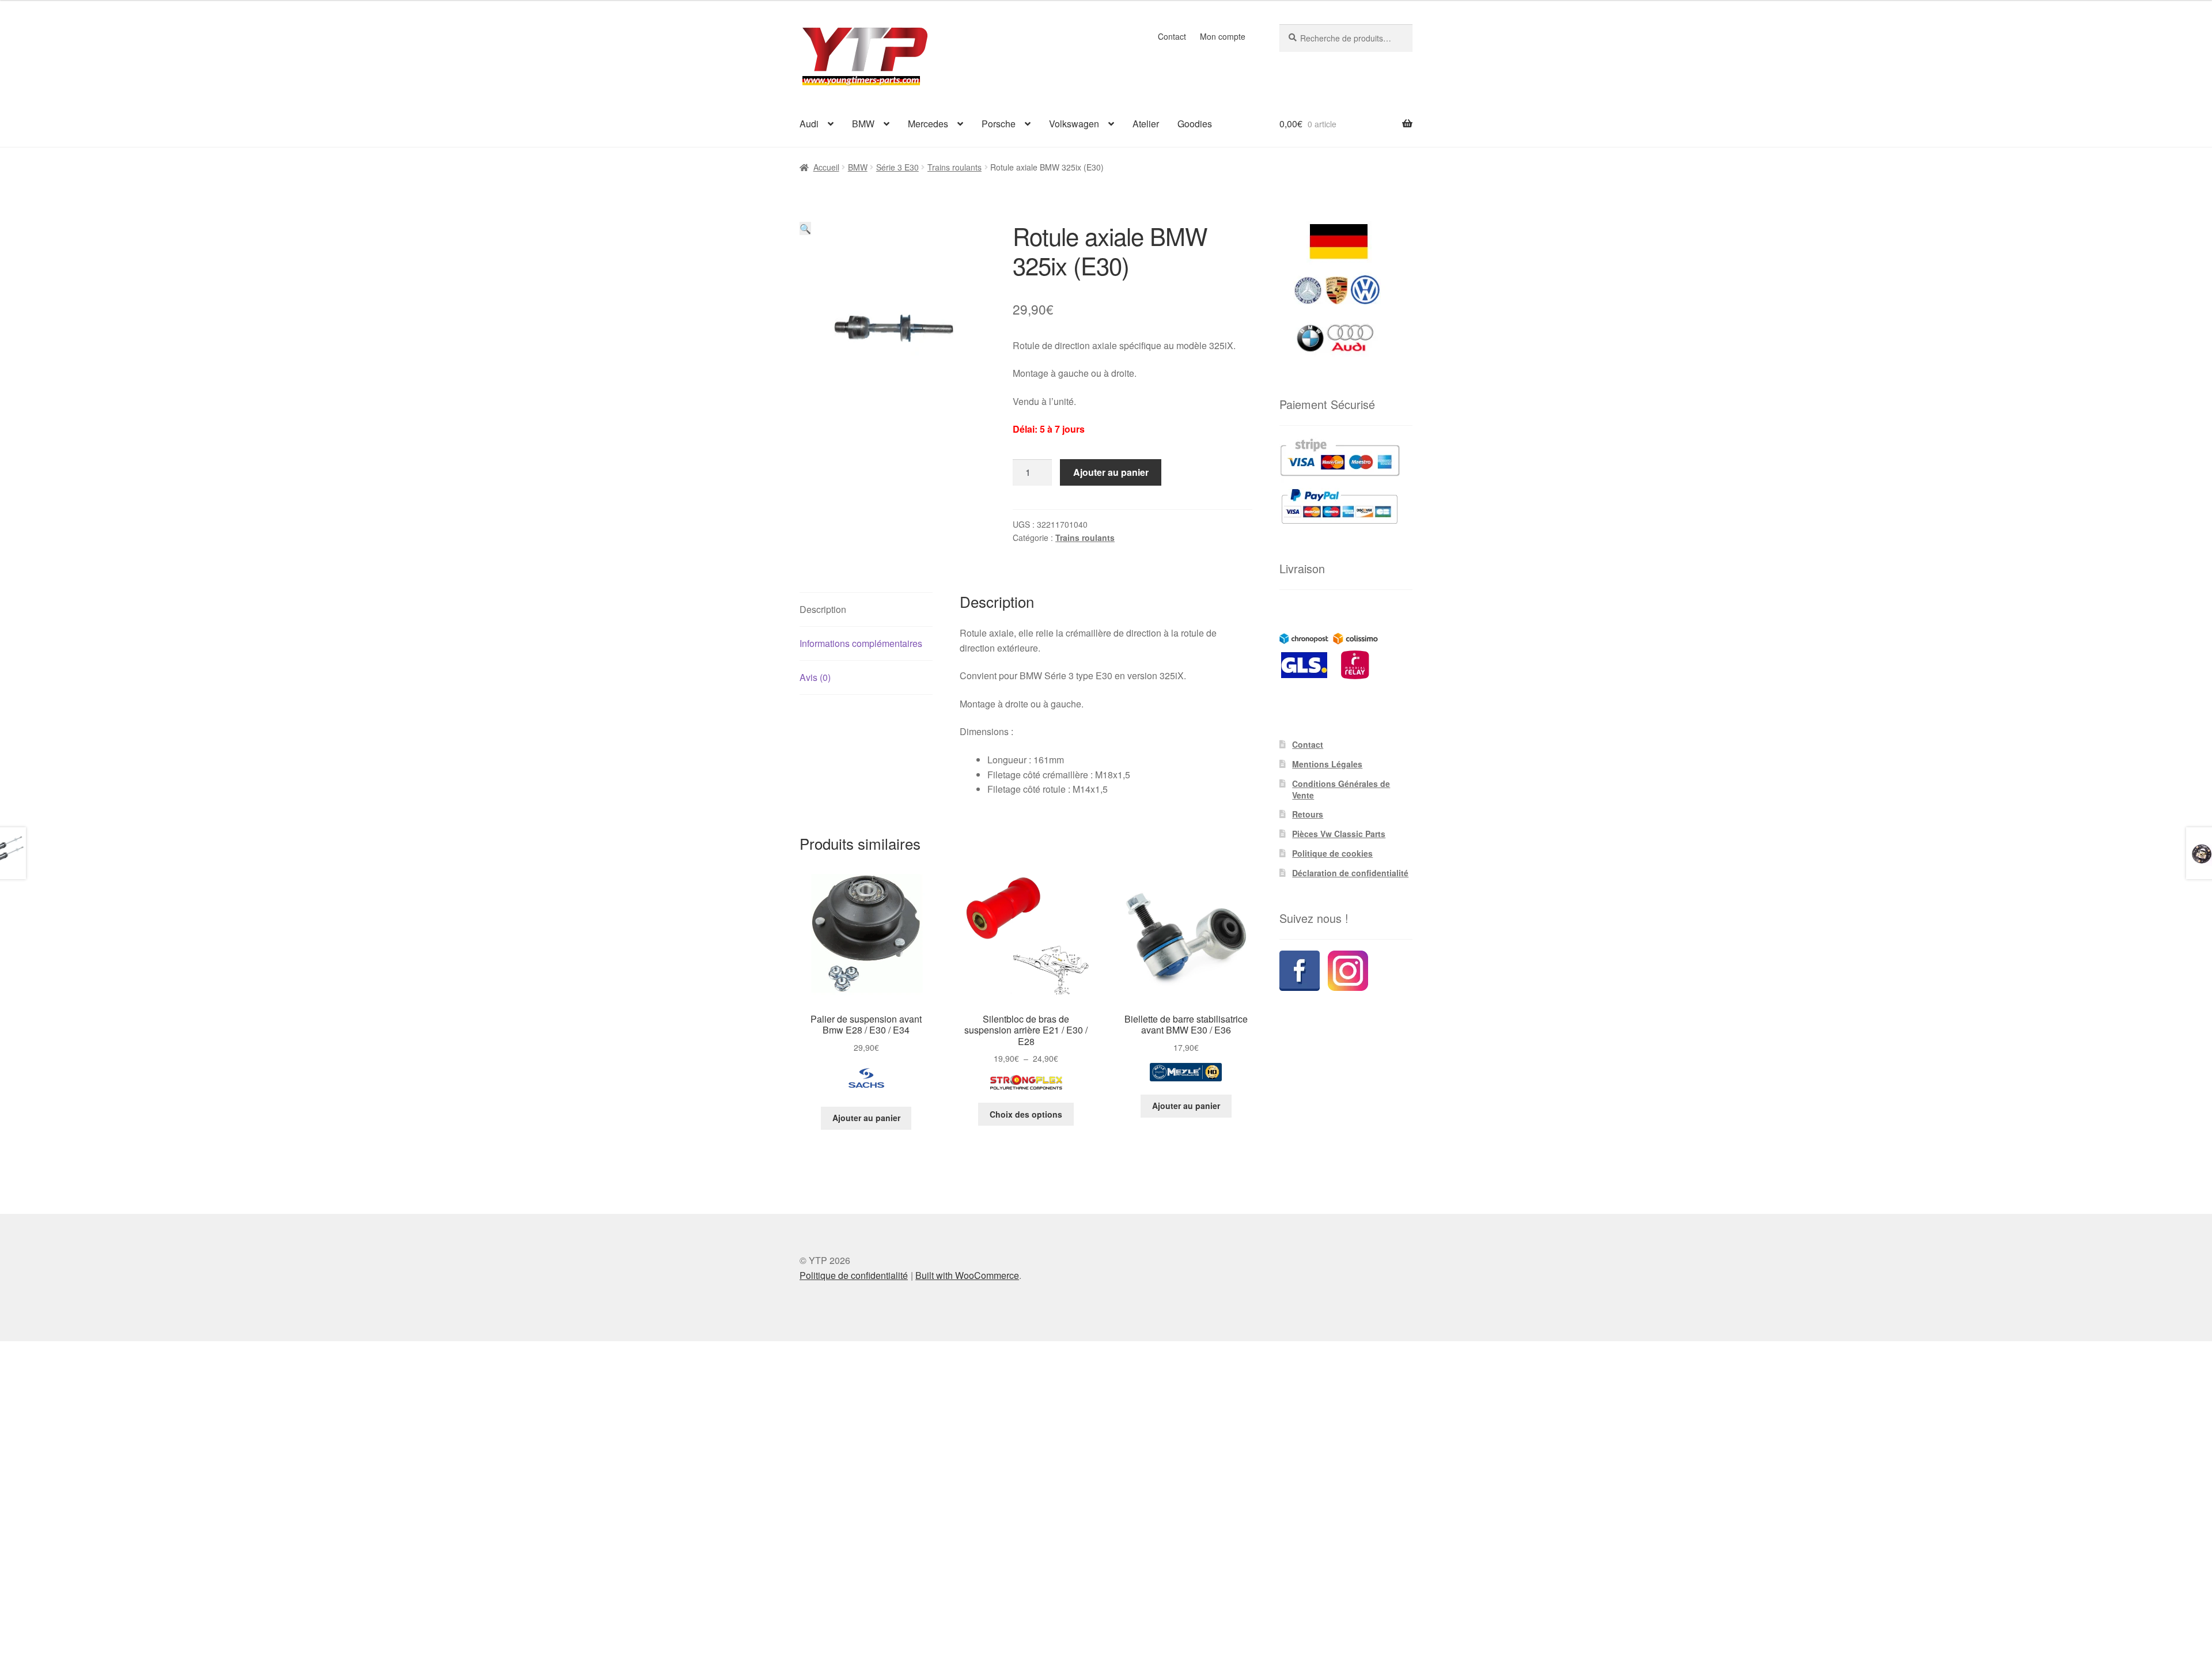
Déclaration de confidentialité (1350, 873)
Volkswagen (1074, 124)
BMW (863, 124)
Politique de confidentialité (854, 1275)
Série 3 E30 (897, 167)
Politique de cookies (1332, 853)
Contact (1172, 36)
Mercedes (928, 124)
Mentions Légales (1327, 764)
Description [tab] (823, 609)
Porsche (999, 124)
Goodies (1195, 124)
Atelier (1146, 124)
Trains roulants (955, 167)
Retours (1308, 814)
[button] (805, 228)
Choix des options (1026, 1114)
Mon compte (1223, 36)
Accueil (826, 167)
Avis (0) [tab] (815, 677)
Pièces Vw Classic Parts (1339, 834)
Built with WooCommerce (967, 1275)
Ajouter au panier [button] (866, 1118)
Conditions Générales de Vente (1341, 789)
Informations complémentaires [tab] (861, 643)
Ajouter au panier (1111, 472)
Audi (809, 124)
